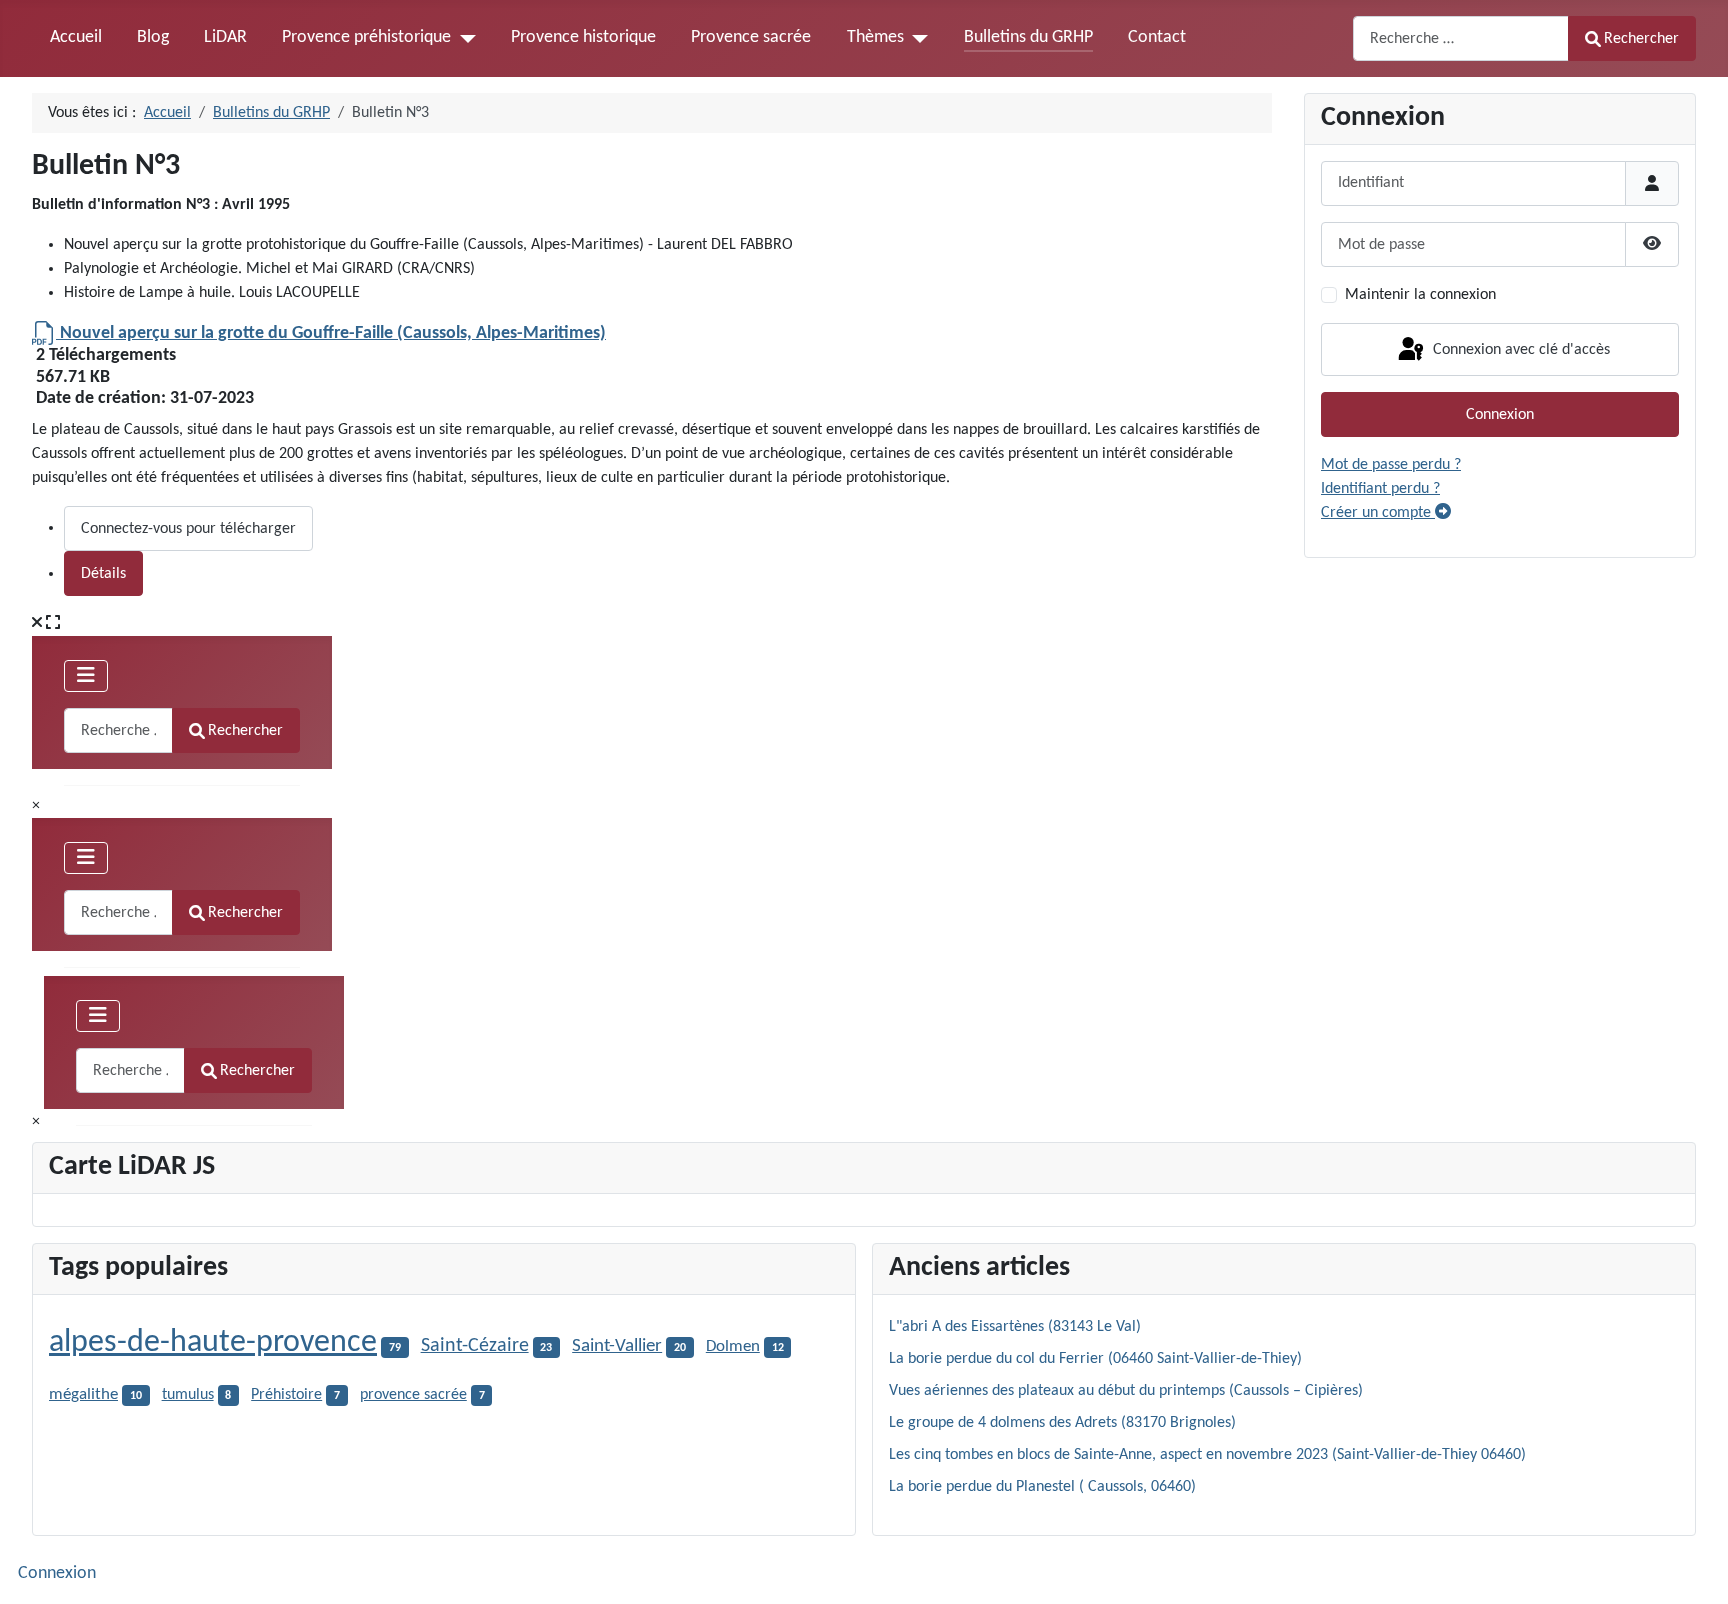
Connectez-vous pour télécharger (188, 529)
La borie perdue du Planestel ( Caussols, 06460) (1042, 1487)
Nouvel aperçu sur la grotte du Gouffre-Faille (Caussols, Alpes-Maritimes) (331, 333)
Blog (153, 37)
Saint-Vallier (617, 1346)
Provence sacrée (751, 37)
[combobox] (1461, 38)
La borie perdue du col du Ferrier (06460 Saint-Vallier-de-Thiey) (1095, 1359)
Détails (103, 574)
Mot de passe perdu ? (1391, 465)
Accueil (76, 37)
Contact (1157, 37)
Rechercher (1641, 39)
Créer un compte (1378, 513)
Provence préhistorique (366, 37)
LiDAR (225, 37)
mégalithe (83, 1395)
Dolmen (733, 1346)
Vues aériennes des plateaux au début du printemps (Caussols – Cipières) (1126, 1391)
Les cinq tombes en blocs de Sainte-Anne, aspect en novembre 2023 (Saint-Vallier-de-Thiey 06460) (1207, 1455)
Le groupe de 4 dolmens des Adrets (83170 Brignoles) (1062, 1423)
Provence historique (583, 37)
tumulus (188, 1395)
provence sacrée (413, 1395)
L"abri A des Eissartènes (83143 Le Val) (1015, 1327)
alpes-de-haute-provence (213, 1343)
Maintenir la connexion (1420, 295)
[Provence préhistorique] (463, 38)
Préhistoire (286, 1395)
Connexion (1500, 415)
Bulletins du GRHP (1028, 37)
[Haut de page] (1693, 1567)
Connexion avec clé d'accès (1519, 349)
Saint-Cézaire (475, 1346)
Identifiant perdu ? (1380, 489)
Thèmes (875, 37)
